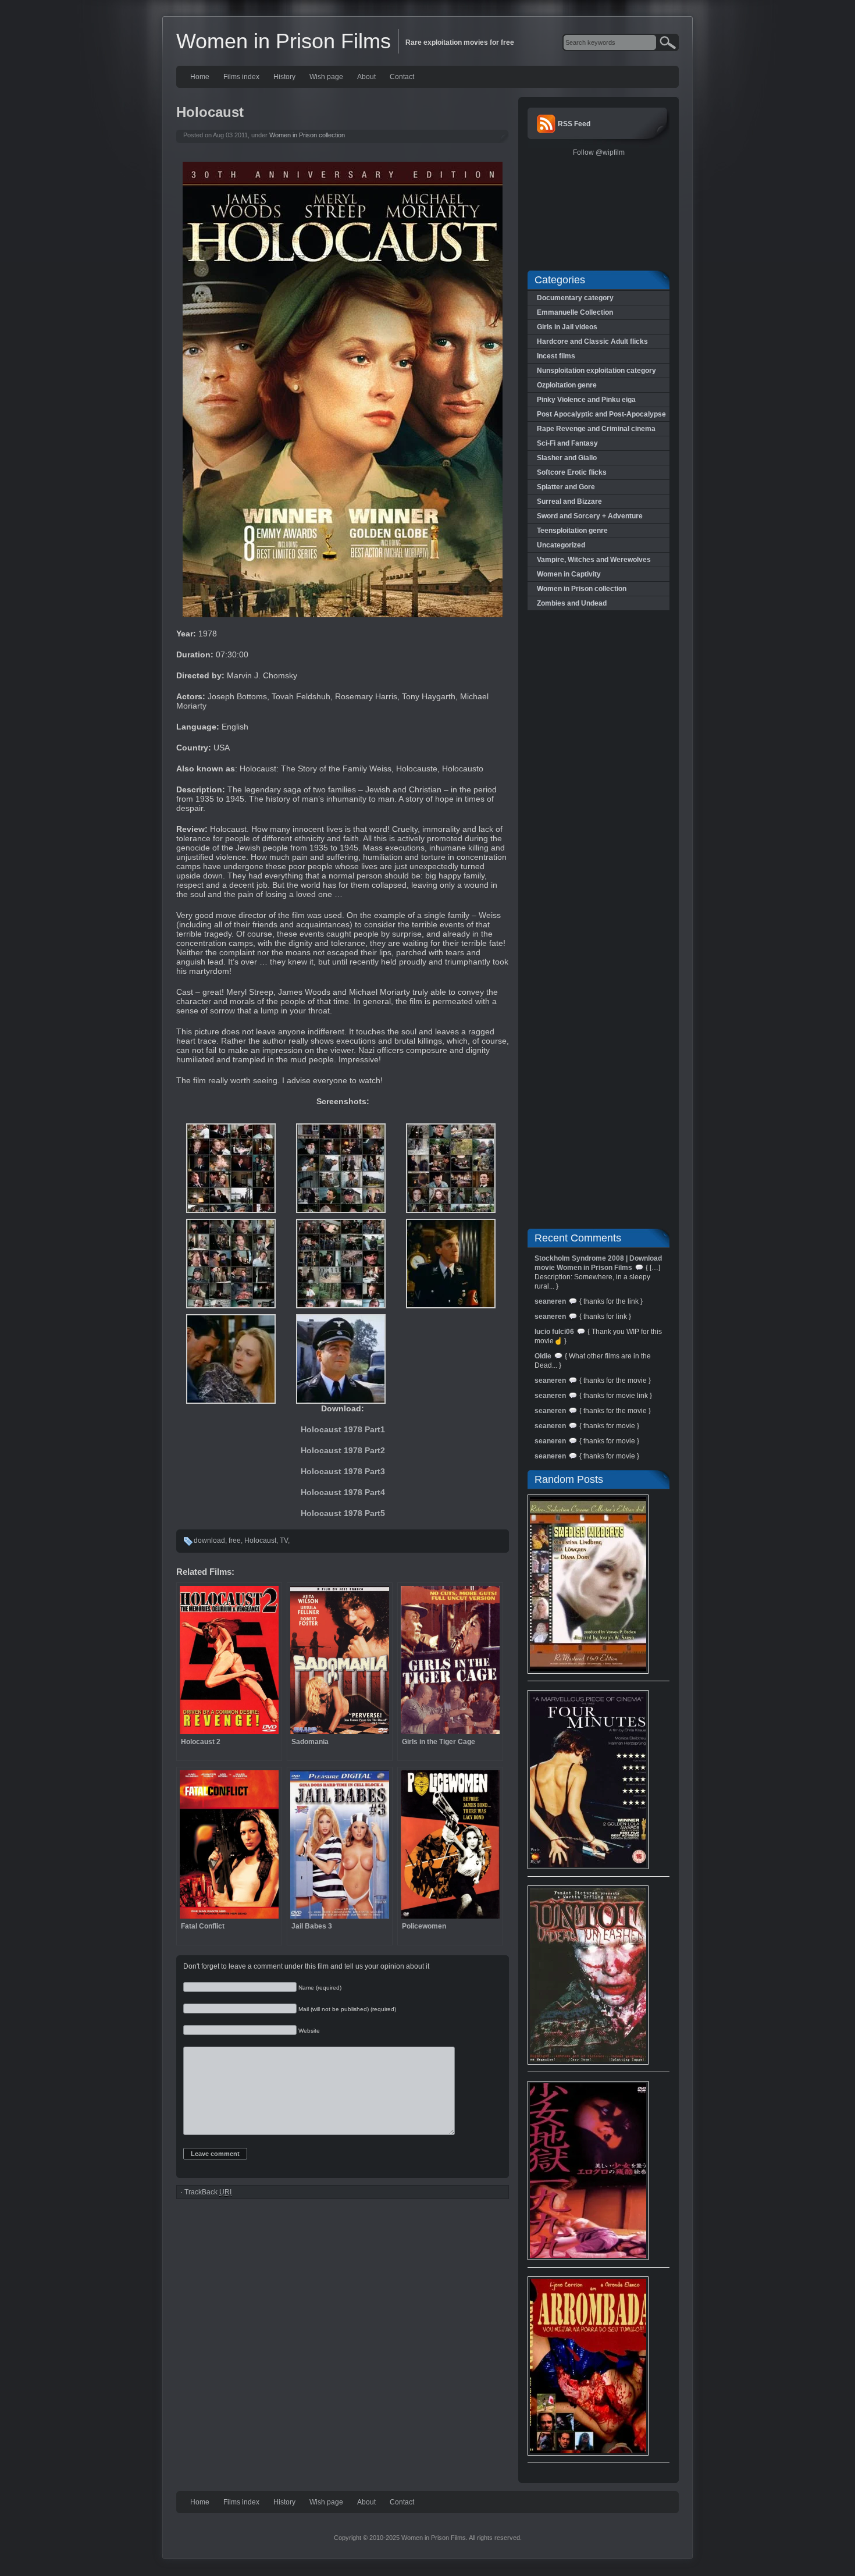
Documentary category (575, 298)
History (284, 77)
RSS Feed (574, 124)
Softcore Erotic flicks (572, 472)
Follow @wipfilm (599, 152)
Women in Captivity (569, 574)
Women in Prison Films (284, 41)
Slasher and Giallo (567, 458)
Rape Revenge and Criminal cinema (596, 429)
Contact (402, 77)
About (366, 77)
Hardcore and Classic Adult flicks (592, 341)
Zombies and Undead (572, 603)
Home (200, 77)
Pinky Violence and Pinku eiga (586, 400)
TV (284, 1540)
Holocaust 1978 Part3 (343, 1471)
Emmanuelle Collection (575, 312)
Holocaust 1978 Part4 (343, 1492)
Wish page (326, 77)
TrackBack (208, 2192)
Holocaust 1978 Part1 (343, 1429)
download (209, 1540)
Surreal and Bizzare (569, 501)
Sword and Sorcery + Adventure (590, 516)
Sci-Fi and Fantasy (567, 443)
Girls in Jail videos (567, 327)
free (235, 1540)
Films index (241, 77)
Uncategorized (561, 545)
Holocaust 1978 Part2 (343, 1450)
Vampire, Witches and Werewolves (594, 560)
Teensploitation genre (572, 531)
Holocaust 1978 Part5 (343, 1513)
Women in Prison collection (307, 135)
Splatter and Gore (566, 487)
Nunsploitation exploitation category (596, 371)
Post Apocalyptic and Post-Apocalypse (601, 414)
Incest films (556, 356)
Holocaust (260, 1540)
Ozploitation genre (567, 385)
